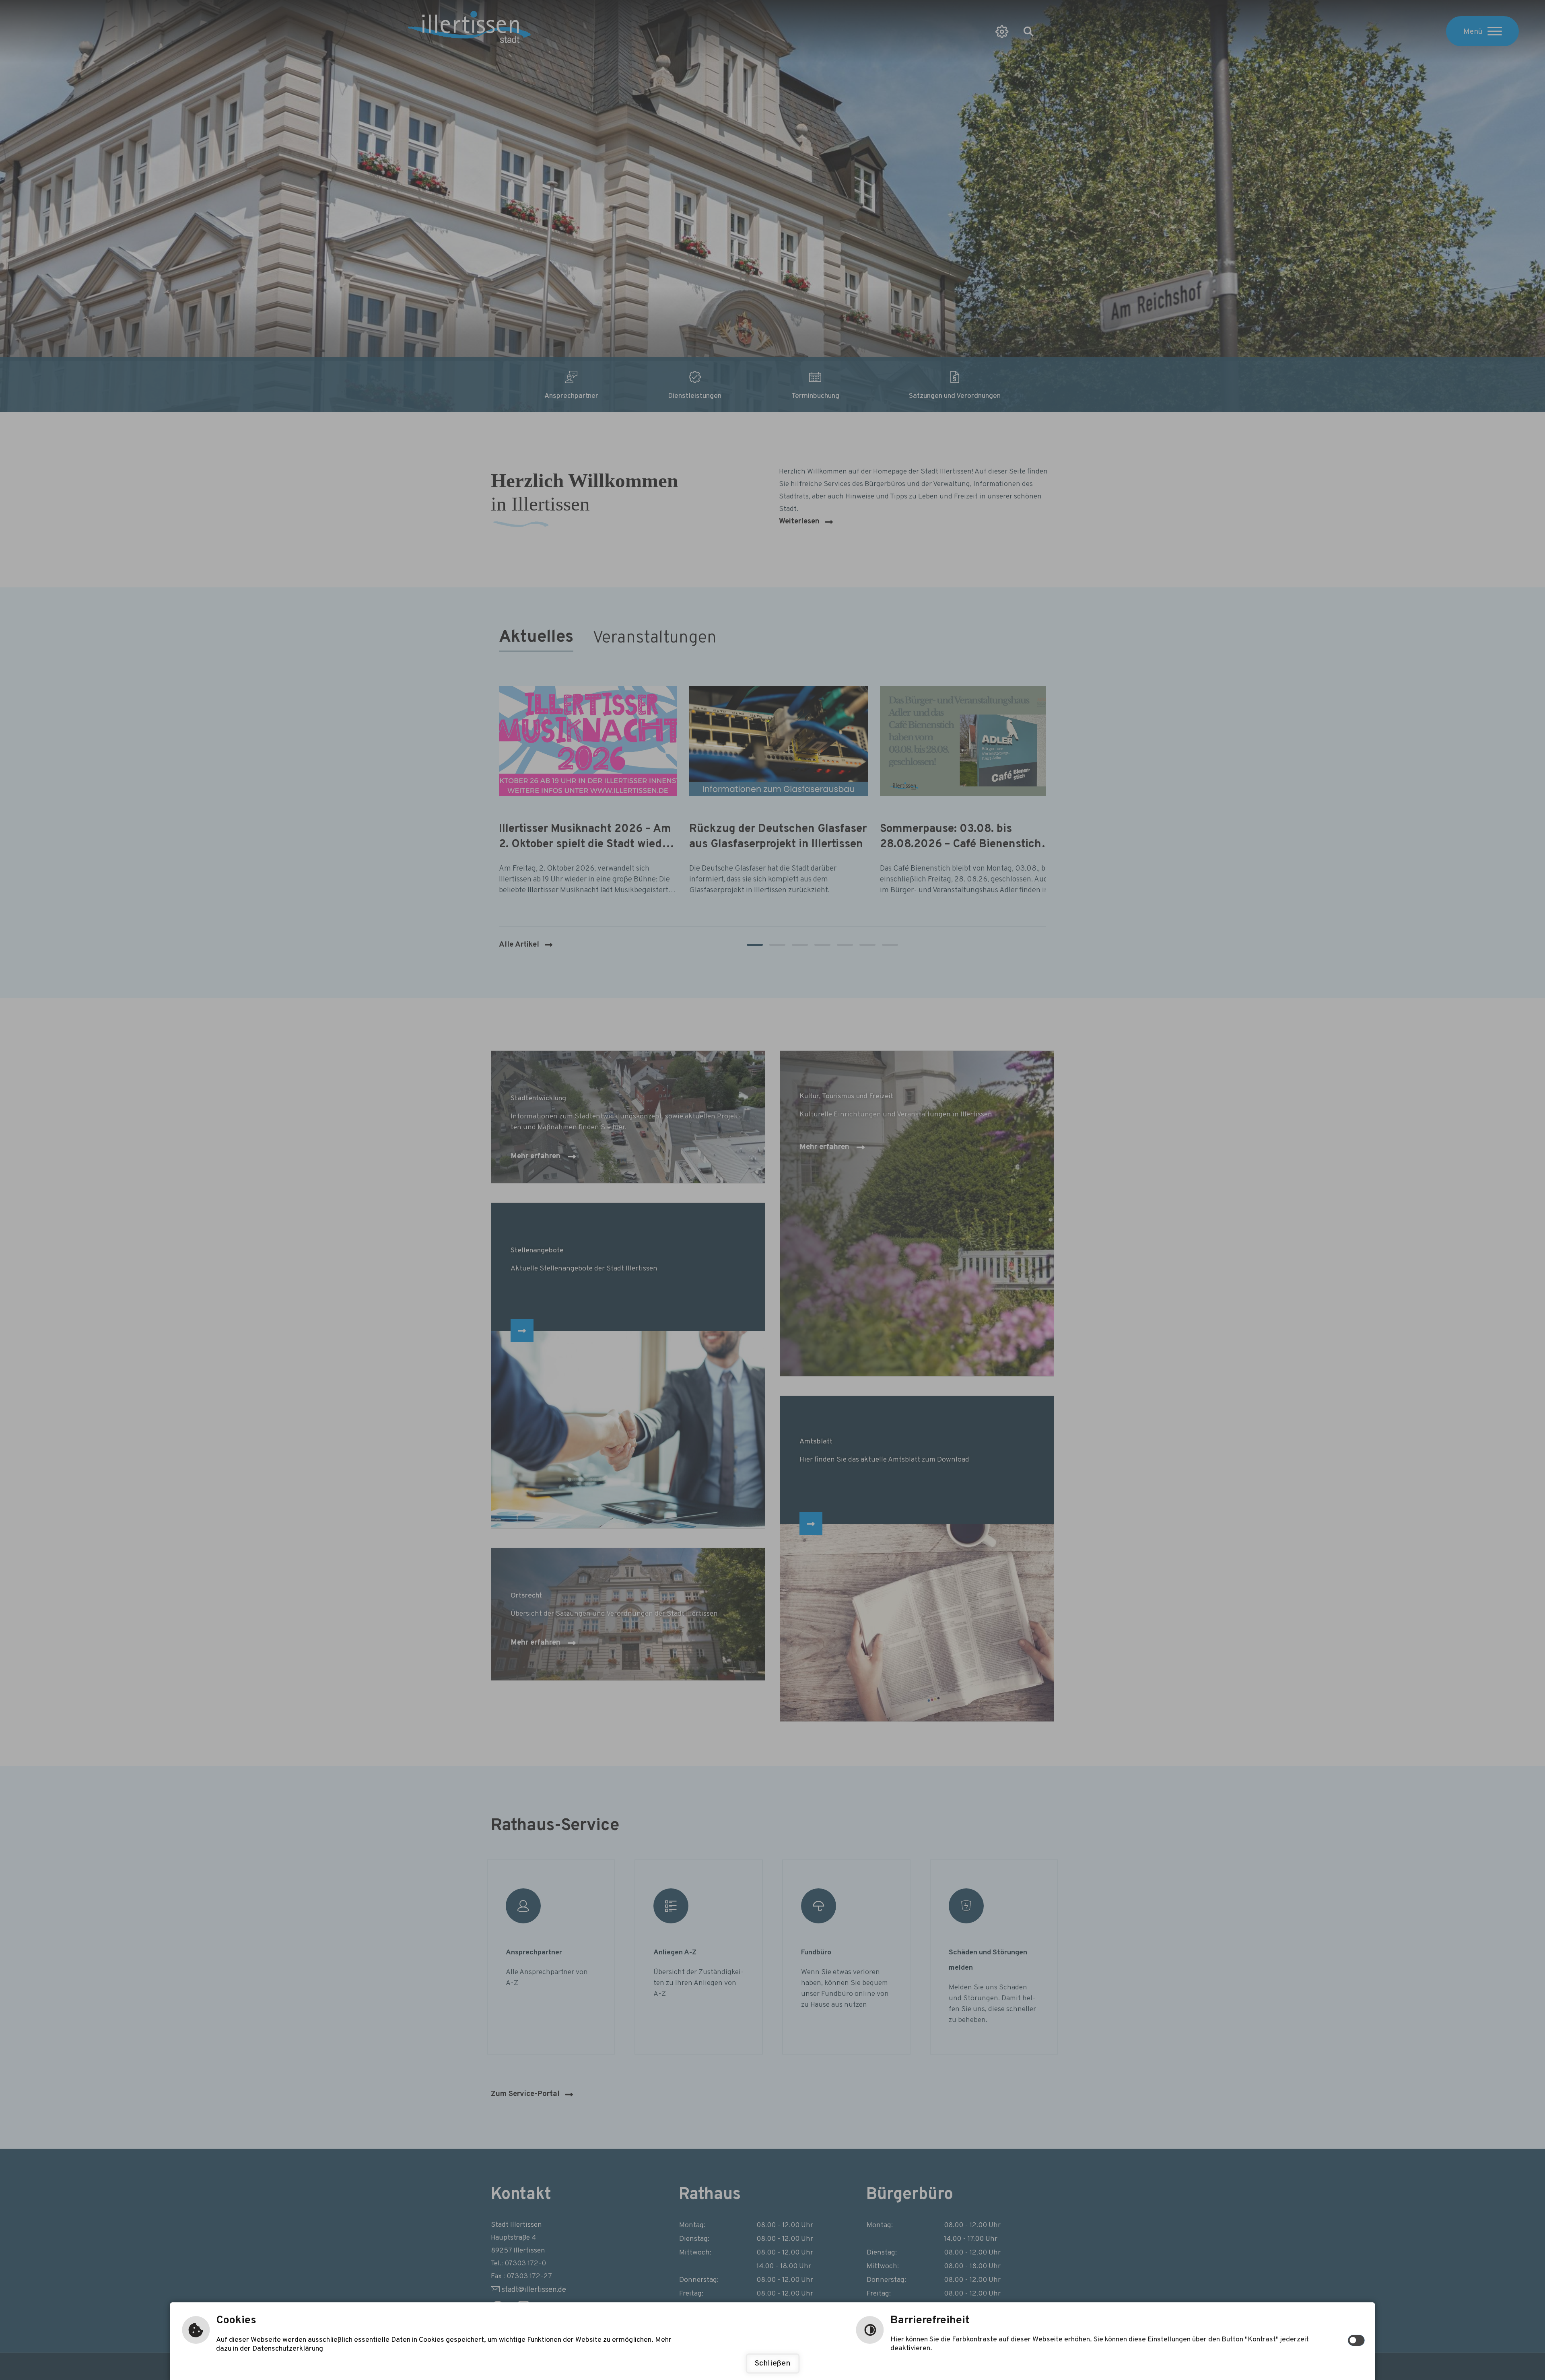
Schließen (772, 2364)
